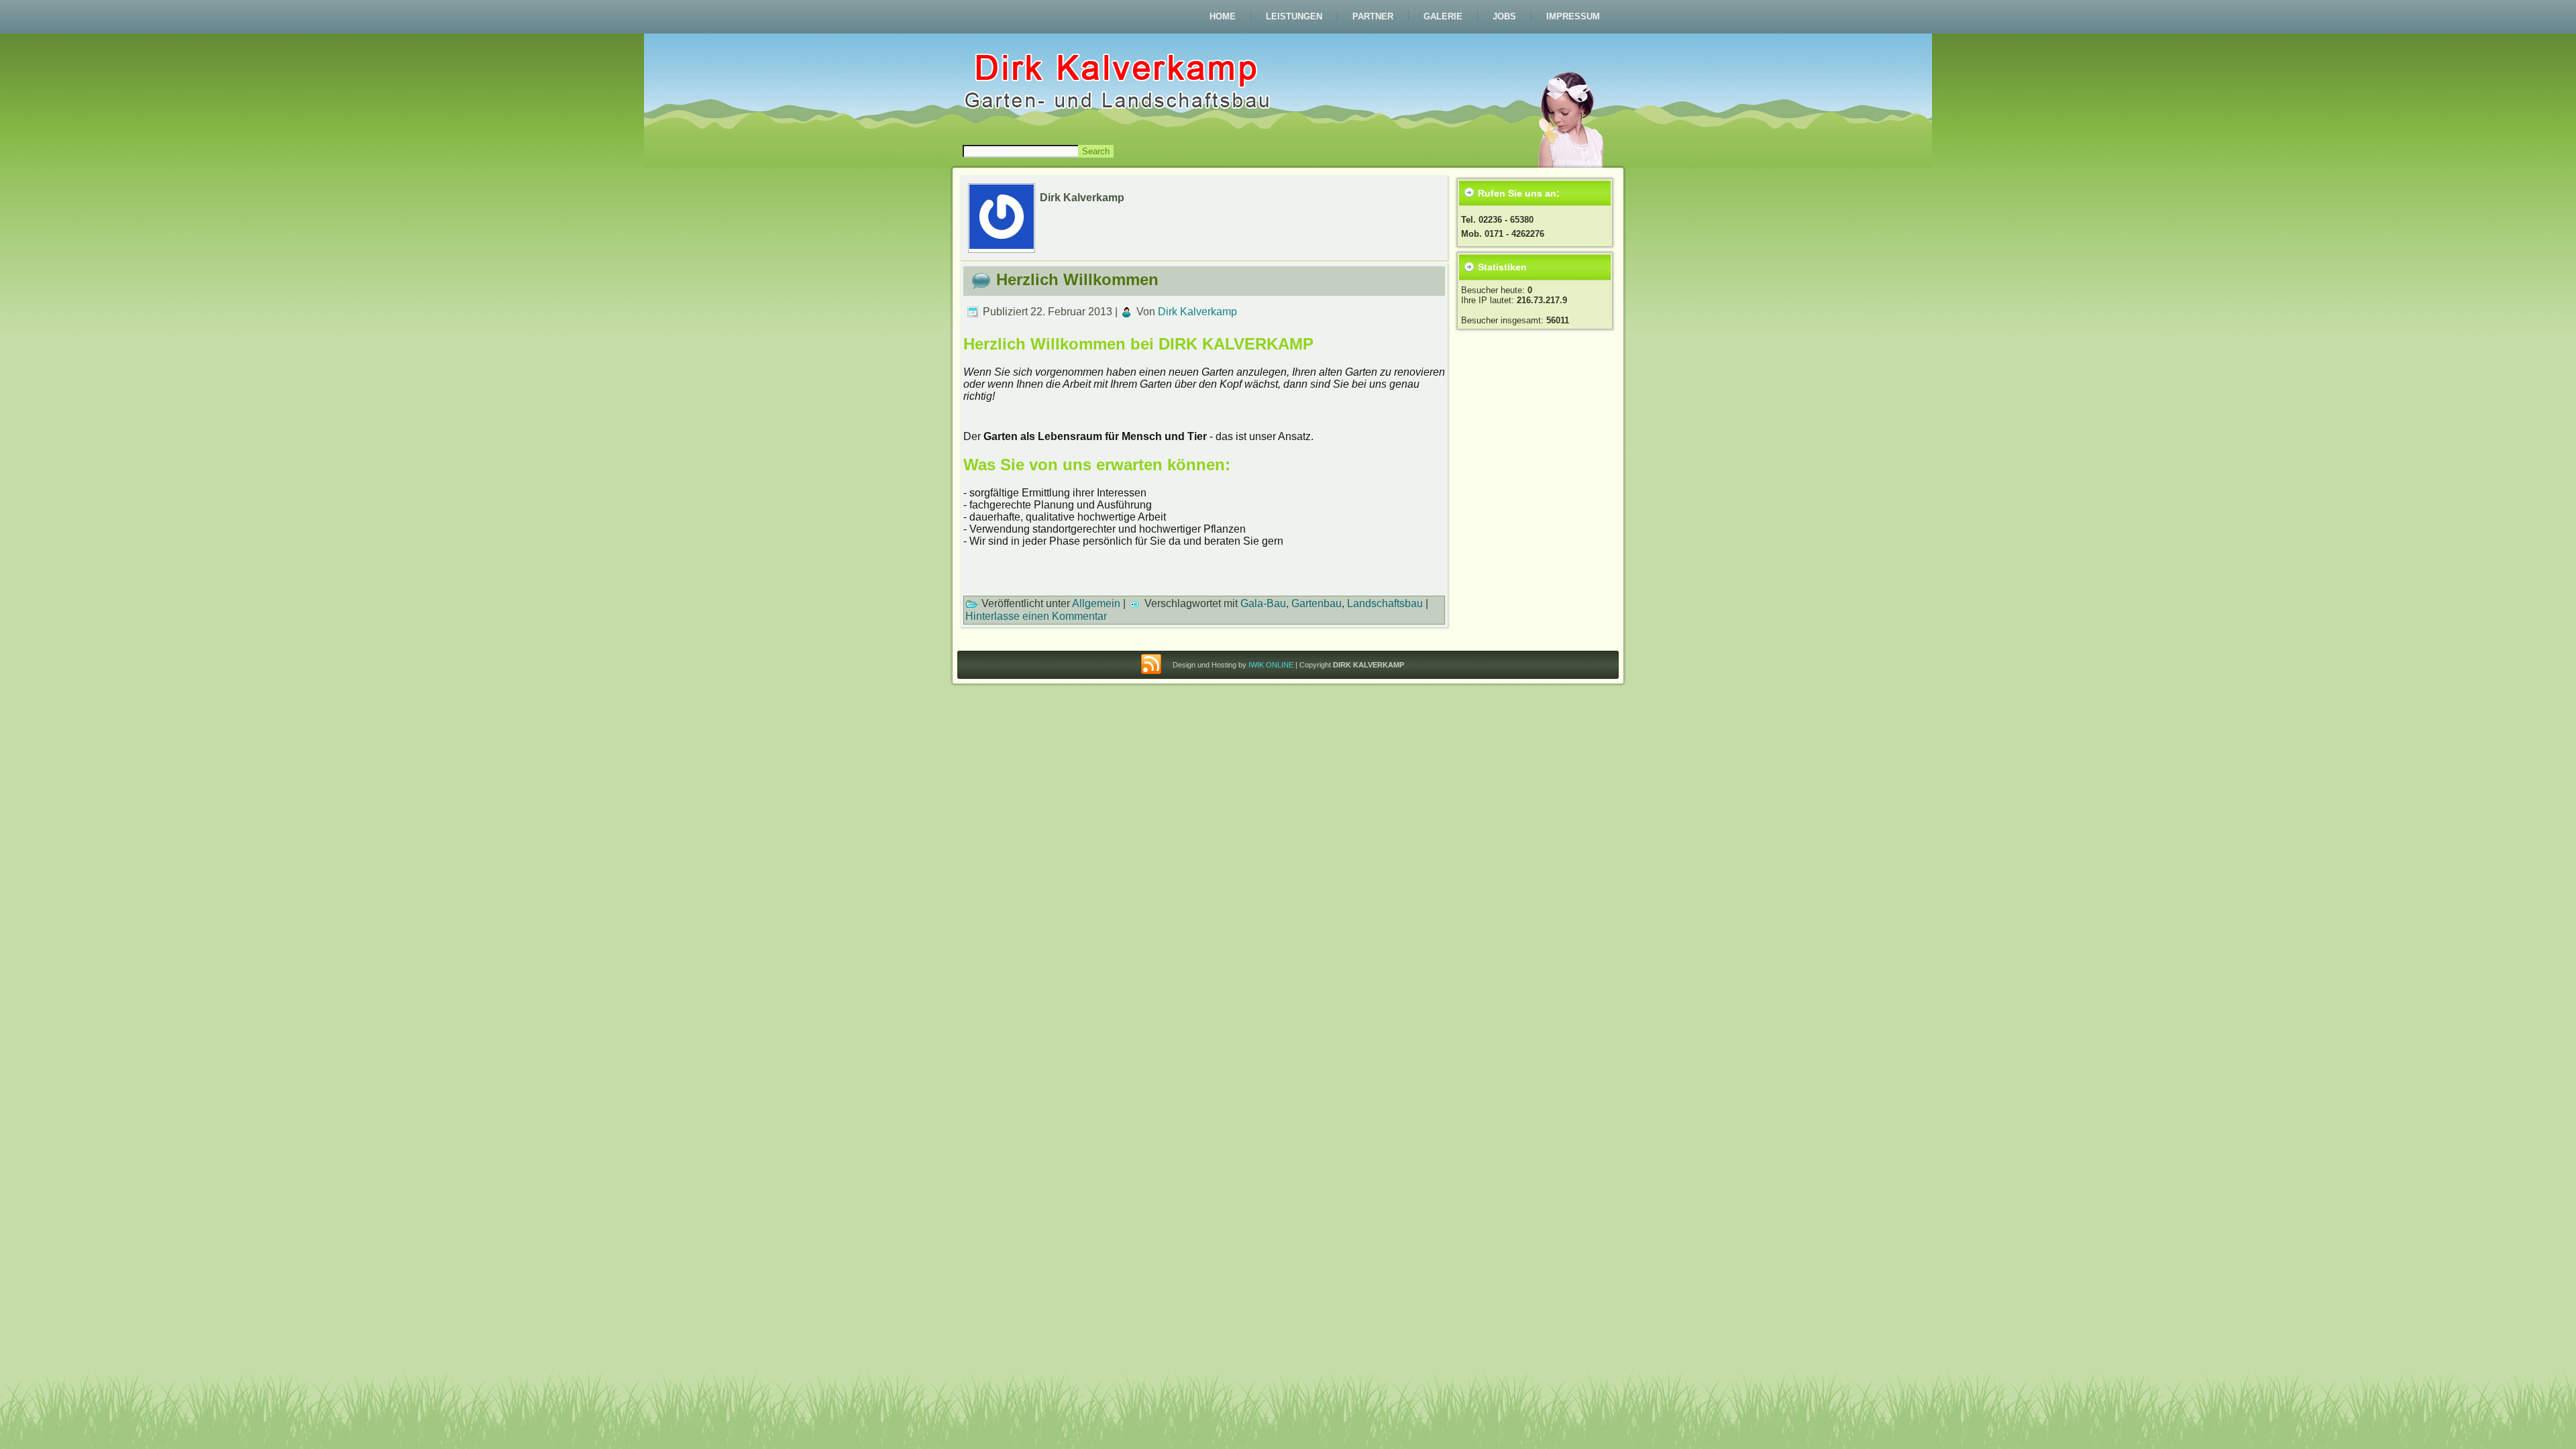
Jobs (1504, 16)
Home (1223, 16)
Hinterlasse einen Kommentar (1036, 616)
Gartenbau (1317, 603)
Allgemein (1096, 603)
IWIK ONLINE (1271, 665)
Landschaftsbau (1385, 603)
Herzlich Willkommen (1077, 279)
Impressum (1573, 16)
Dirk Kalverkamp (1197, 312)
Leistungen (1294, 16)
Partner (1373, 16)
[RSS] (1151, 665)
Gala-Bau (1263, 603)
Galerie (1443, 16)
